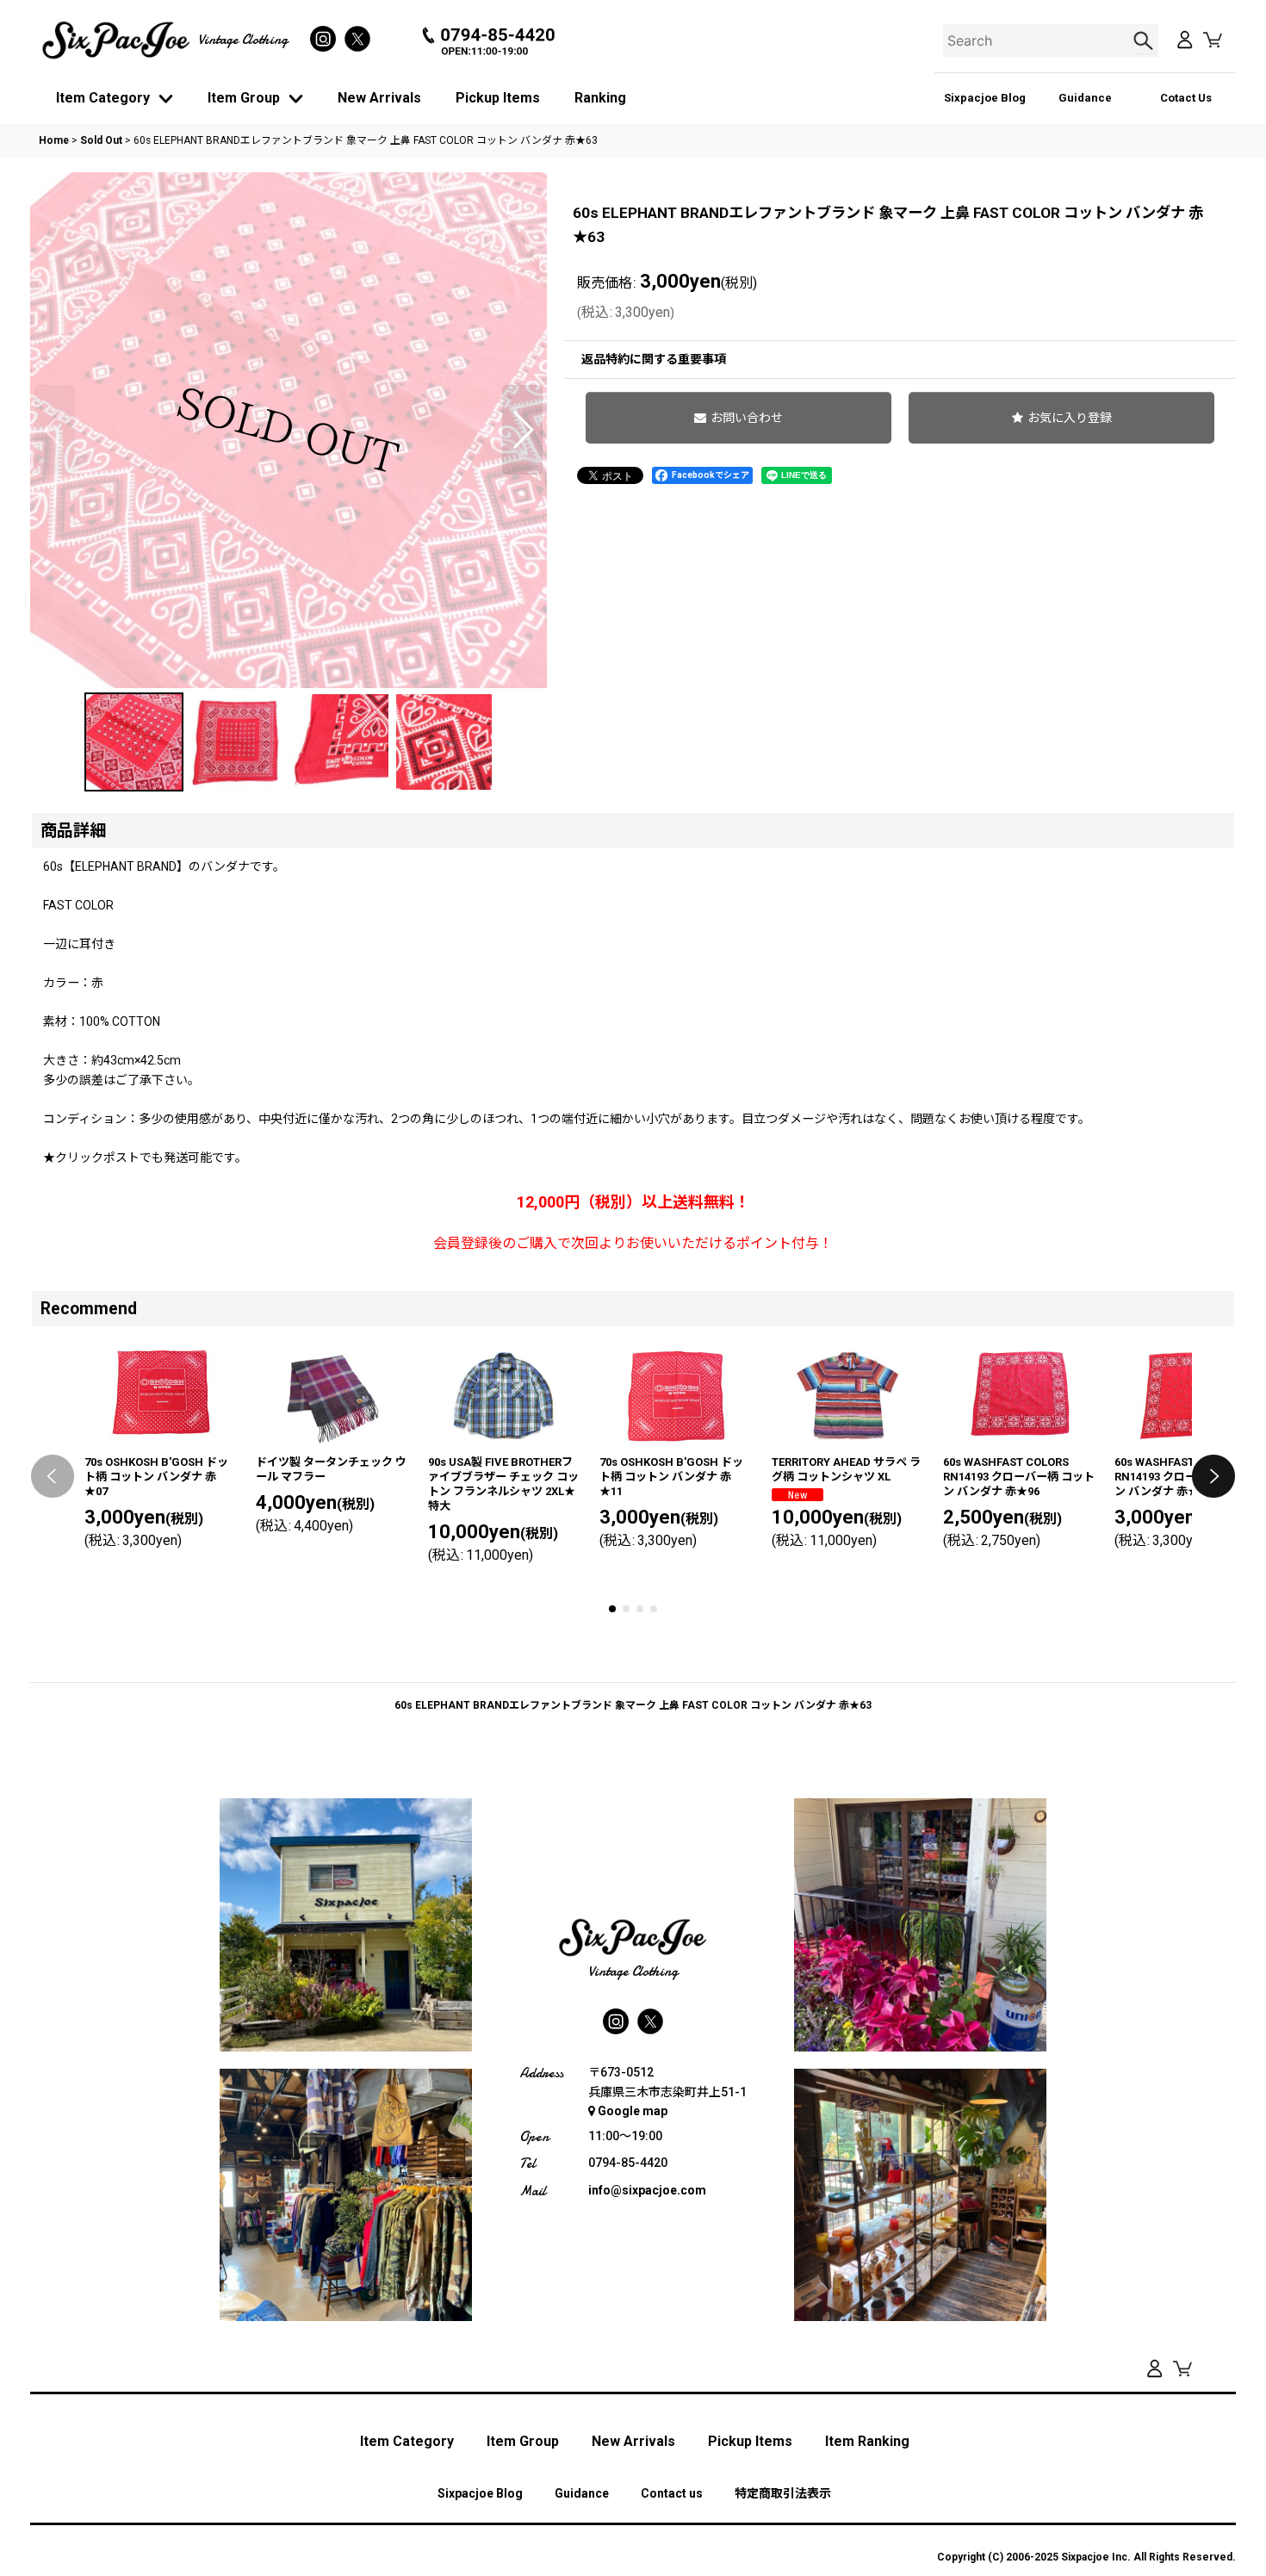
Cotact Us (1186, 98)
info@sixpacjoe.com (647, 2190)
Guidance (1085, 98)
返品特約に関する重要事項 (654, 359)
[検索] (1145, 40)
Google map (633, 2111)
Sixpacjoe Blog (985, 98)
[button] (55, 430)
